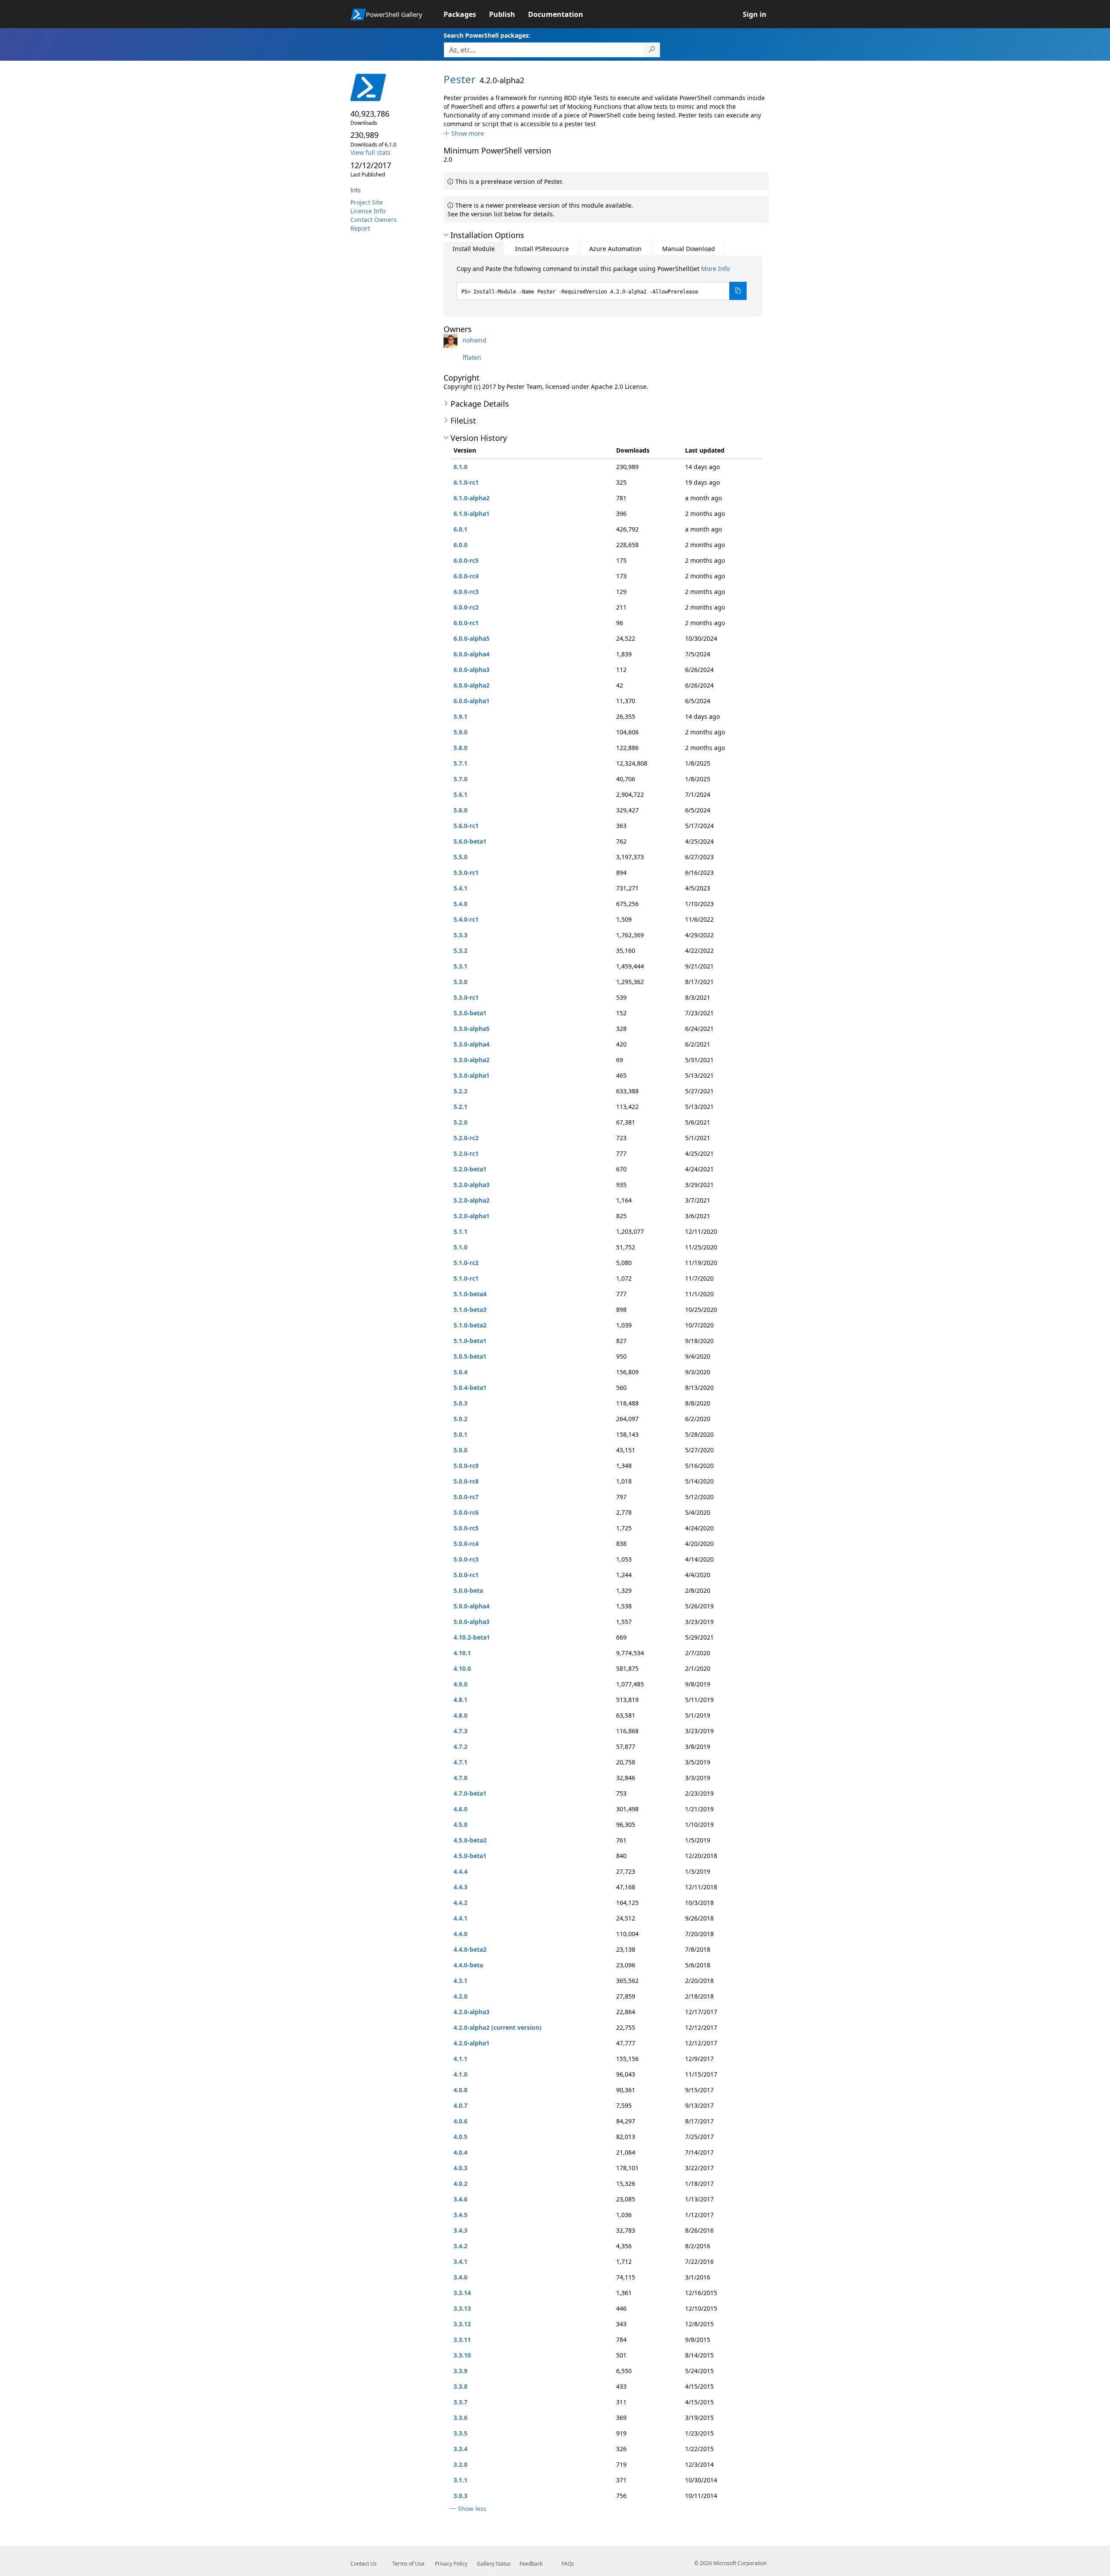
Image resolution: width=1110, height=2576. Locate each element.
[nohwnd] (452, 340)
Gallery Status (494, 2564)
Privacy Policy (451, 2564)
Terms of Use (408, 2564)
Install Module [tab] (474, 249)
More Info (715, 269)
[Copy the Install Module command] (738, 291)
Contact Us (364, 2564)
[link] (466, 14)
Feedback (531, 2564)
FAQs (568, 2564)
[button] (464, 133)
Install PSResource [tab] (542, 249)
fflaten (472, 357)
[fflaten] (452, 357)
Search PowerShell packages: (487, 35)
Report (360, 228)
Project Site (367, 202)
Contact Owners (374, 220)
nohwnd (475, 340)
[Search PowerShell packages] (652, 50)
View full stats (371, 152)
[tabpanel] (602, 282)
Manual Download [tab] (689, 249)
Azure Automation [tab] (615, 249)
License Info (368, 211)
